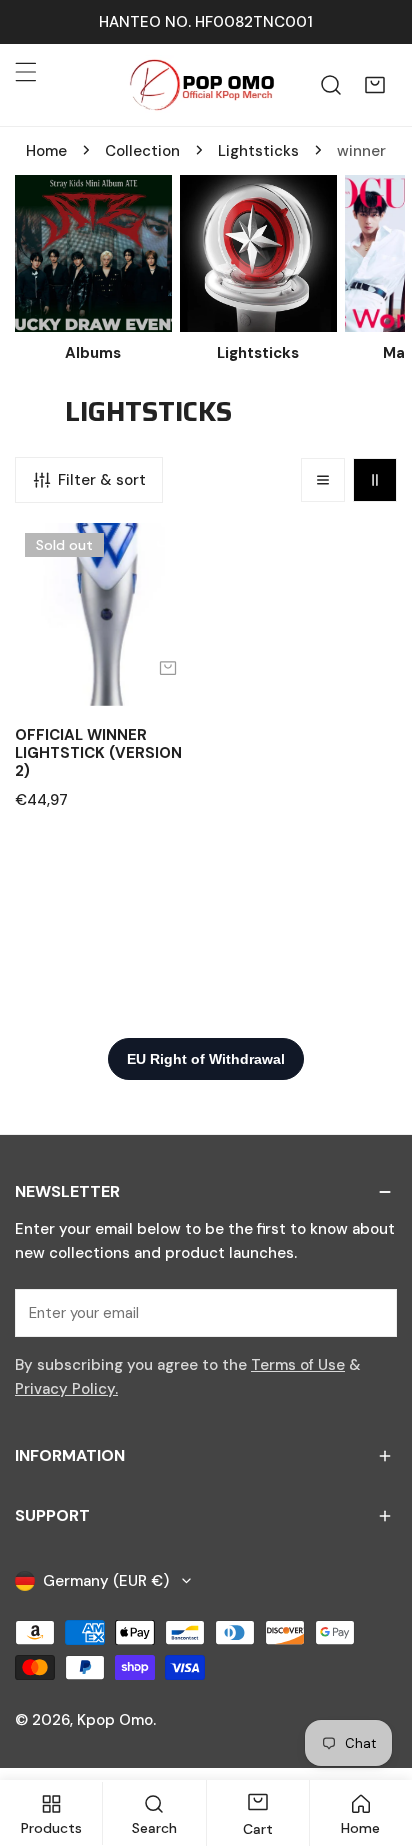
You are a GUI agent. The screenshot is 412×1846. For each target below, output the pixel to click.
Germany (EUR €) (106, 1581)
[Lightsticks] (258, 253)
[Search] (331, 85)
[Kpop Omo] (201, 85)
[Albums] (93, 253)
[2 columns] (375, 480)
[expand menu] (26, 72)
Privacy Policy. (66, 1389)
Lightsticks (258, 151)
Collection (142, 151)
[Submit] (371, 1312)
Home (46, 151)
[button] (375, 85)
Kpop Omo (115, 1720)
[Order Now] (168, 668)
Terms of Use (298, 1365)
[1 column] (323, 480)
